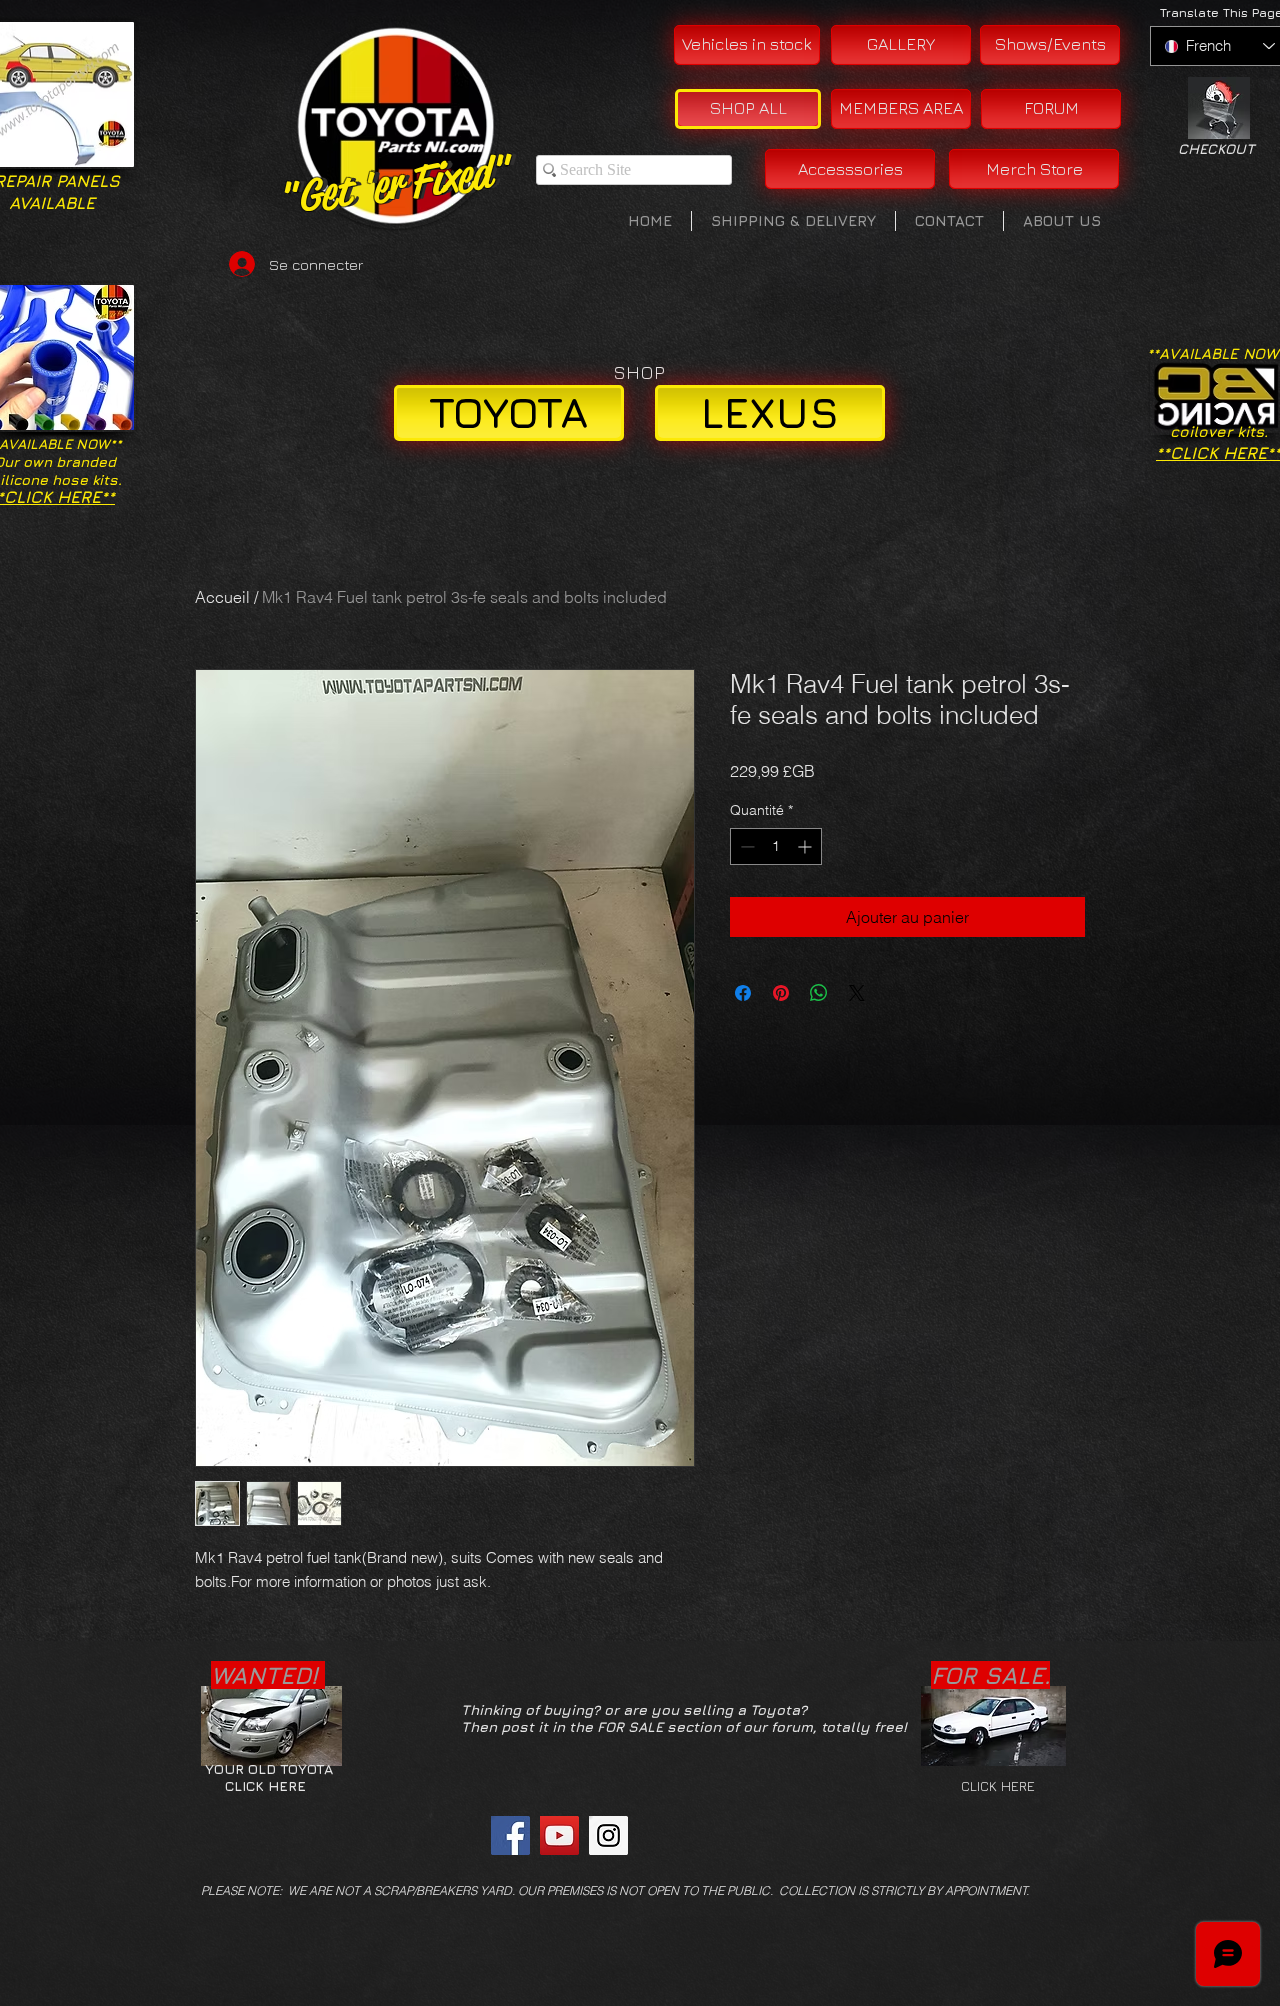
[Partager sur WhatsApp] (819, 993)
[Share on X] (857, 993)
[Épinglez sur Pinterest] (781, 993)
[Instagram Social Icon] (608, 1835)
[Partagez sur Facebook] (743, 993)
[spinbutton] (776, 846)
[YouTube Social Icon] (559, 1835)
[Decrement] (745, 846)
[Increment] (806, 846)
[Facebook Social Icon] (510, 1835)
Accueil (222, 597)
